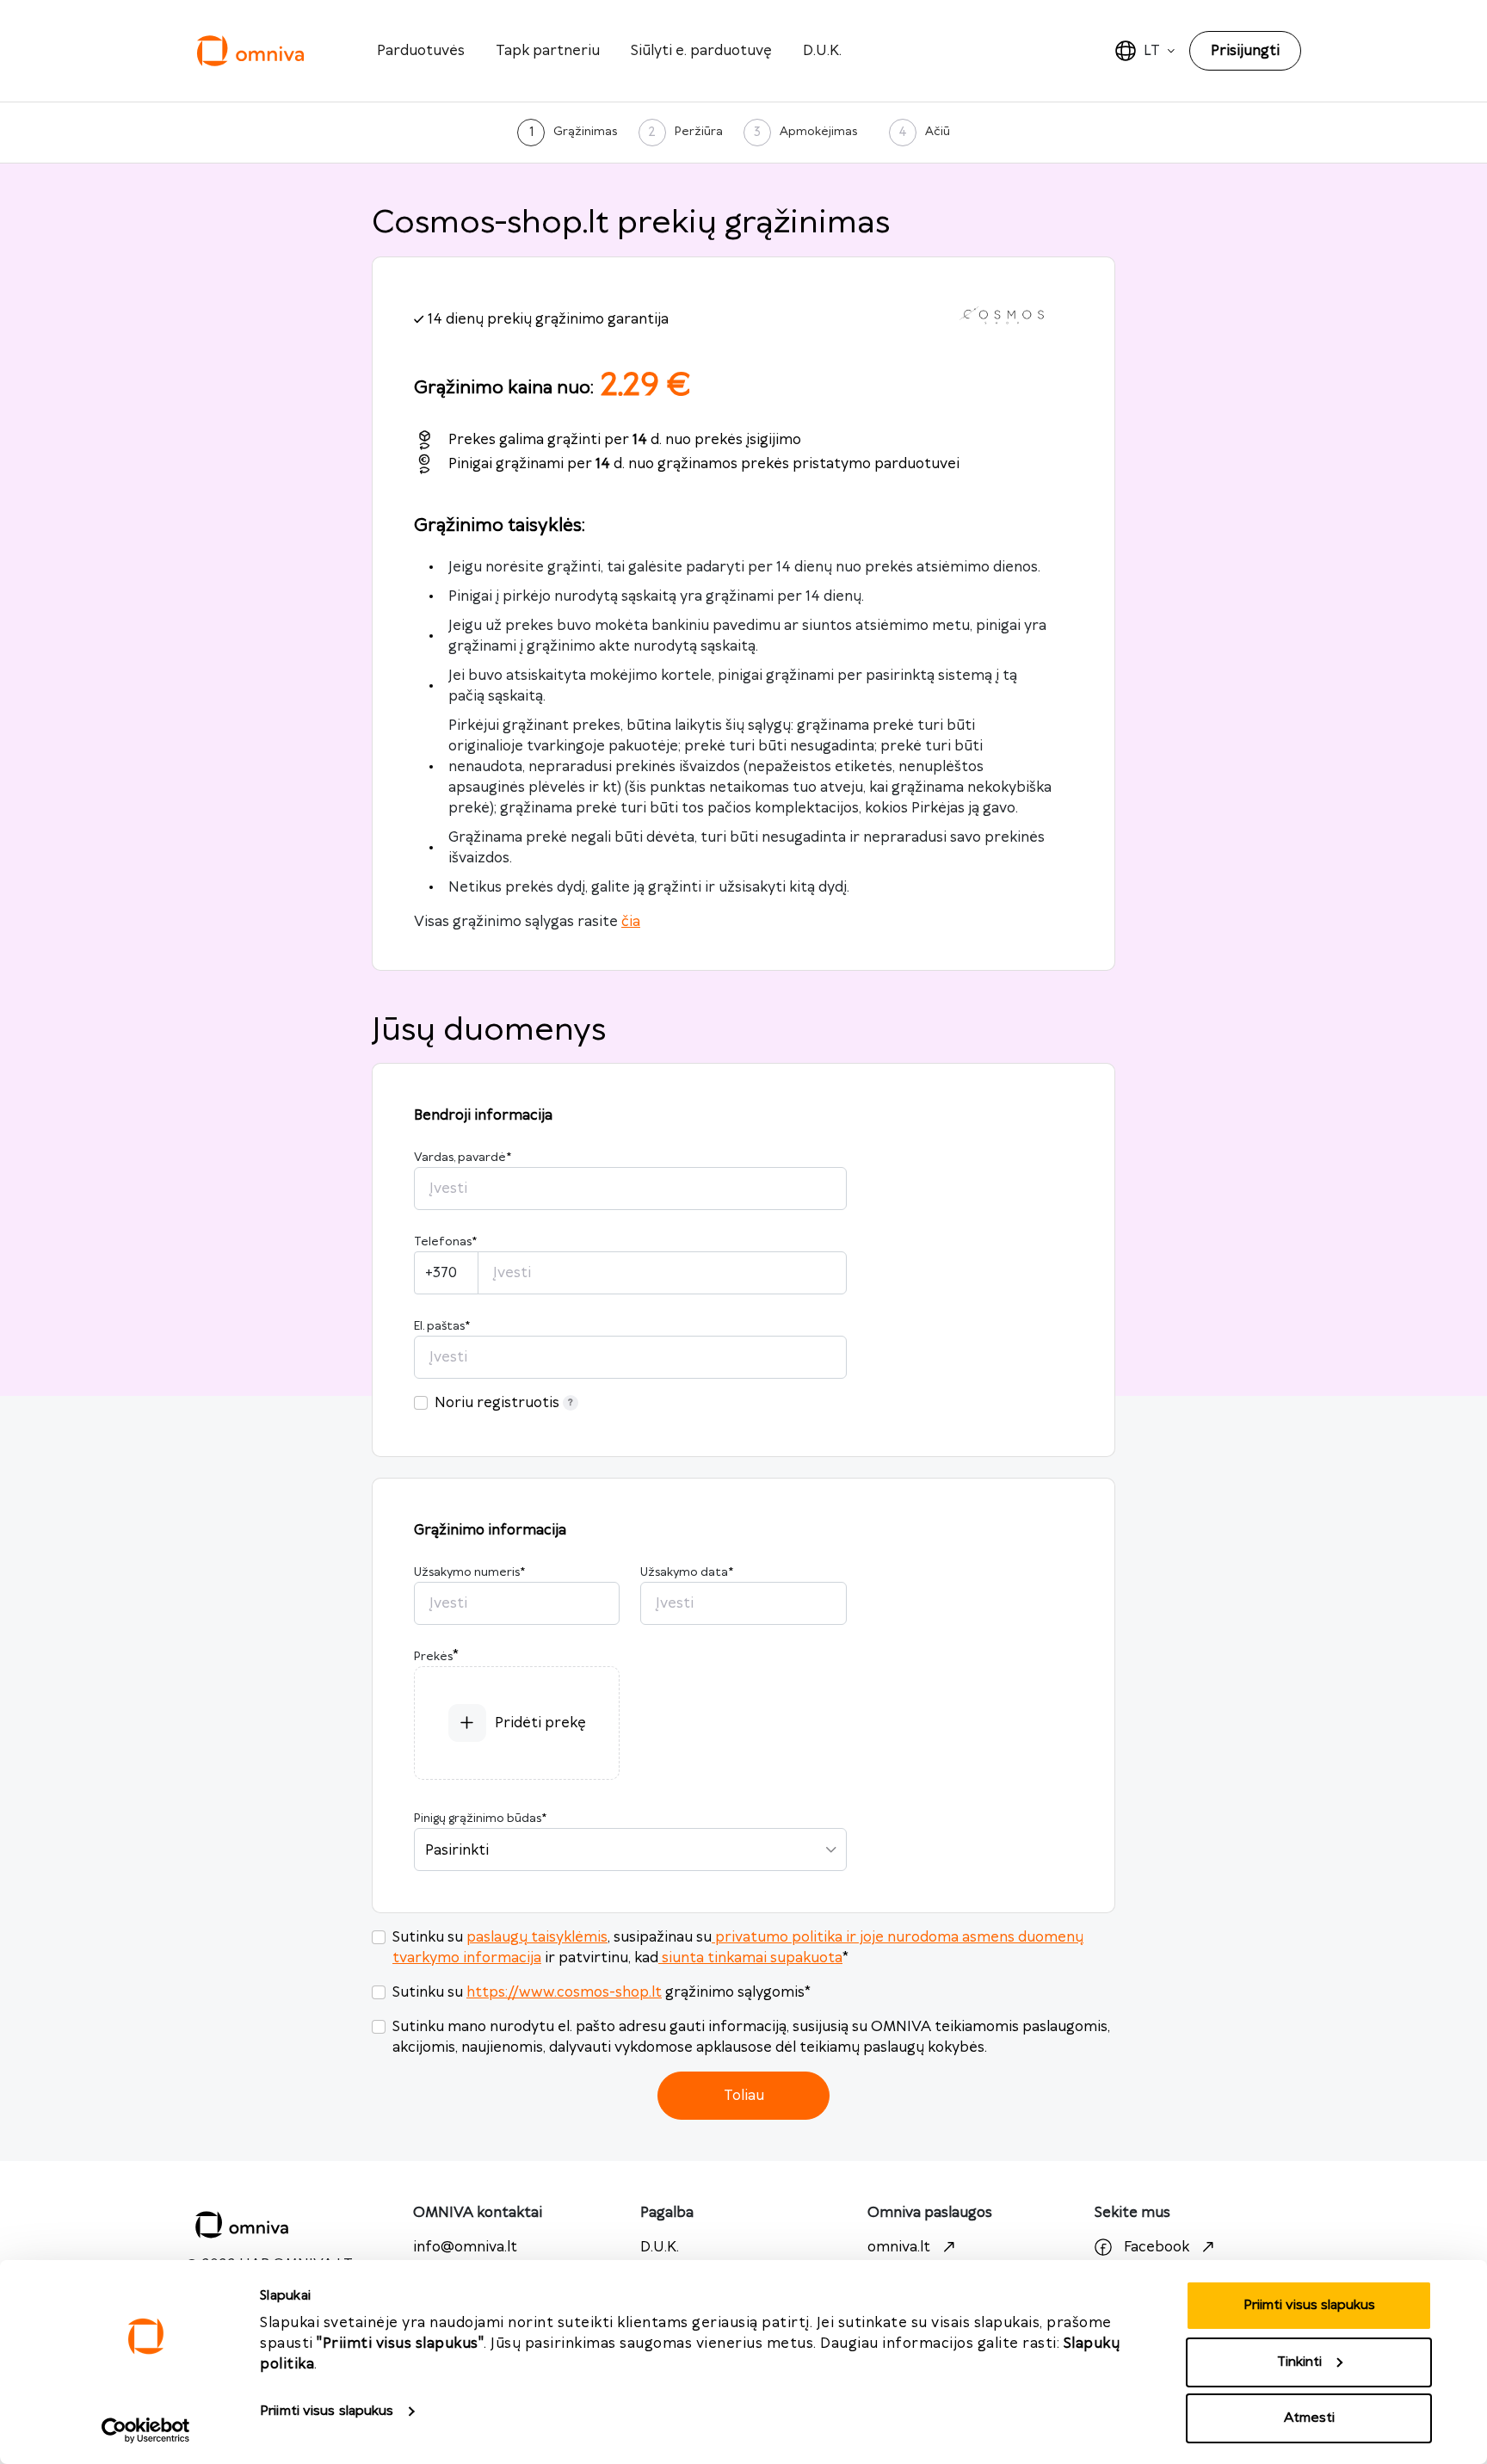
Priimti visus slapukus (327, 2411)
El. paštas (442, 1326)
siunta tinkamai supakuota (752, 1958)
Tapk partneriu (548, 51)
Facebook (1157, 2247)
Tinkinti (1299, 2362)
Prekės (433, 1657)
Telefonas (445, 1242)
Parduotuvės (421, 51)
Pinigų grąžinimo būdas (480, 1819)
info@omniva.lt (465, 2247)
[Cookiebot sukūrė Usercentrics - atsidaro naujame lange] (146, 2430)
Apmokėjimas (818, 132)
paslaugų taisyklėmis (537, 1937)
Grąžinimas (585, 132)
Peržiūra (699, 132)
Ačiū (938, 132)
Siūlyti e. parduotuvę (701, 51)
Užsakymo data (687, 1572)
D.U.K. (822, 51)
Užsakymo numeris (469, 1572)
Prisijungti (1245, 51)
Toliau (744, 2096)
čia (631, 922)
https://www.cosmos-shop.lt (564, 1992)
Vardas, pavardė (463, 1158)
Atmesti (1309, 2418)
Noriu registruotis (497, 1403)
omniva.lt (899, 2247)
